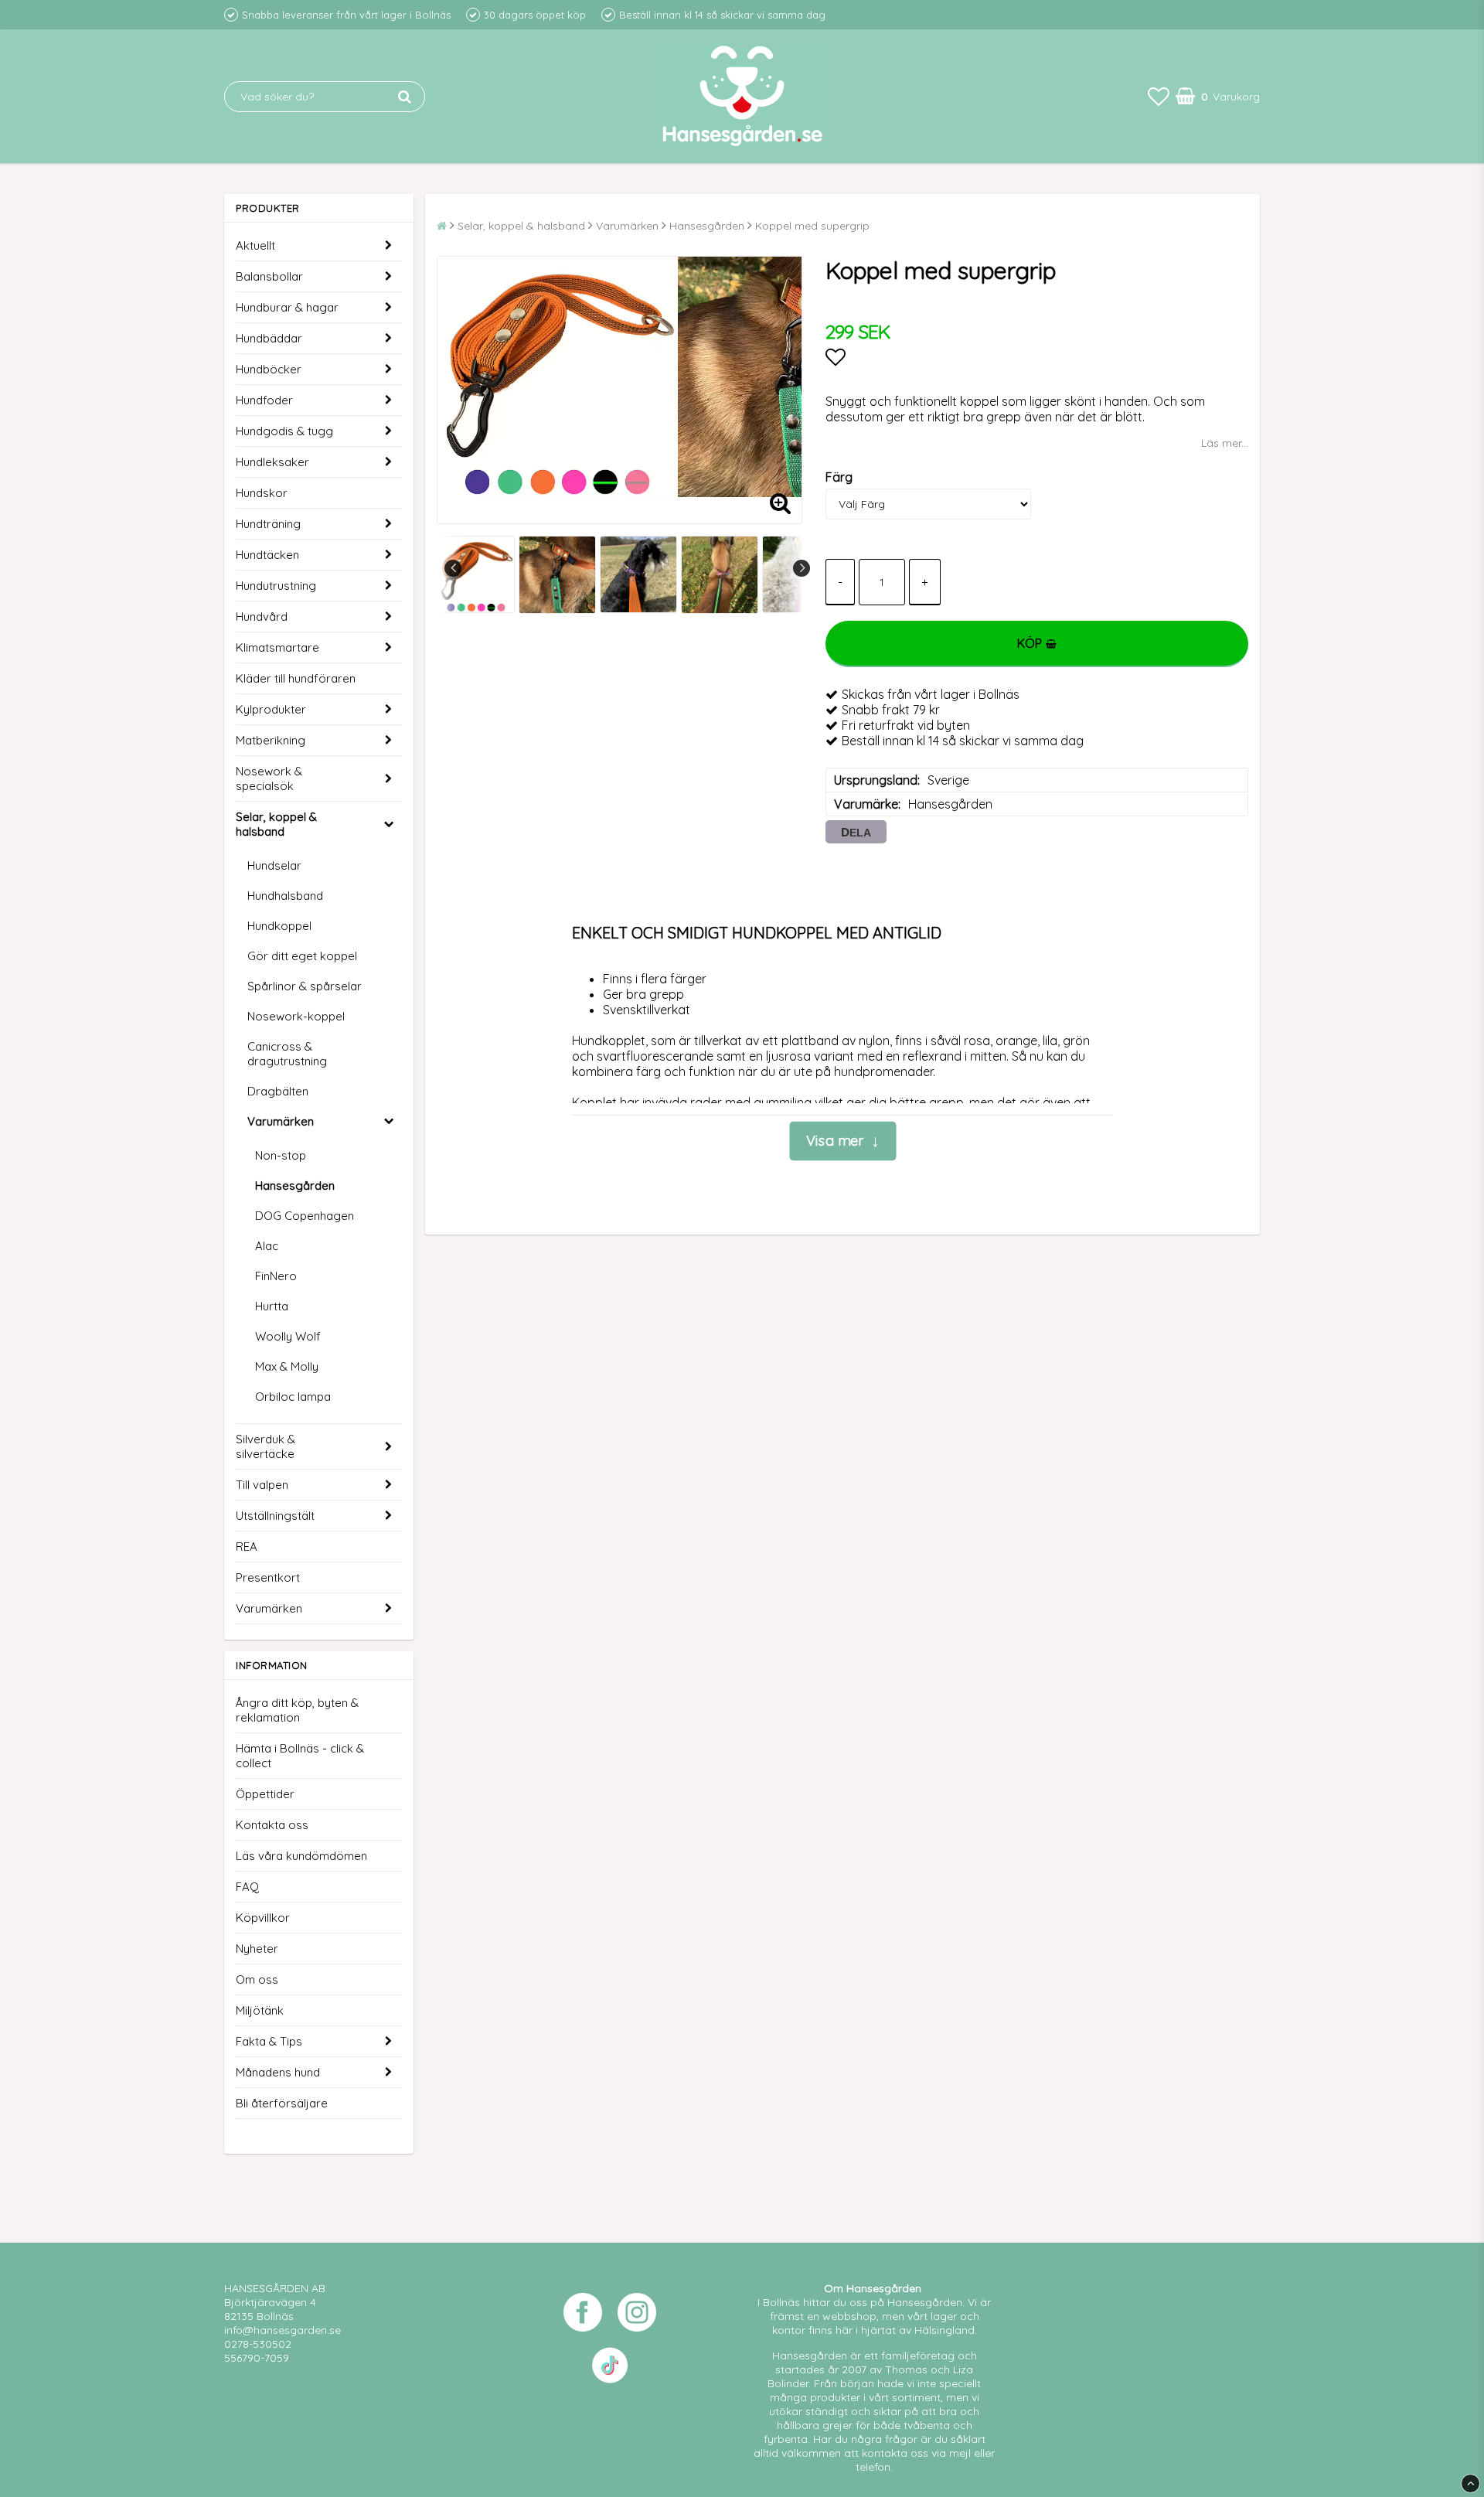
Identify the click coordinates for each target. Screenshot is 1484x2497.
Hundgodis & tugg (284, 431)
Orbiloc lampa (293, 1397)
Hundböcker (269, 369)
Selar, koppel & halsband (276, 824)
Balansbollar (269, 276)
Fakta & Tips (269, 2041)
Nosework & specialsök (269, 778)
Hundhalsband (285, 896)
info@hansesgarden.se (283, 2330)
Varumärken (281, 1121)
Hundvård (262, 617)
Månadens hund (278, 2072)
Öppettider (265, 1794)
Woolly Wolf (288, 1336)
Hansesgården (295, 1185)
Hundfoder (264, 400)
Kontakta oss (272, 1825)
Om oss (257, 1979)
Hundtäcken (267, 555)
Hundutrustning (276, 586)
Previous (453, 568)
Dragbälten (278, 1091)
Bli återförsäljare (282, 2103)
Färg (839, 477)
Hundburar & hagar (287, 307)
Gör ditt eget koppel (302, 956)
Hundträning (268, 524)
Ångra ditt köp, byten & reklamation (297, 1710)
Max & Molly (287, 1366)
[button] (1159, 96)
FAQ (247, 1887)
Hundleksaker (272, 462)
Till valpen (262, 1485)
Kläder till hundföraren (296, 678)
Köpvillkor (263, 1918)
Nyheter (257, 1949)
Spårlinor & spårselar (305, 986)
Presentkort (268, 1577)
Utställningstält (275, 1516)
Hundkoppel (279, 926)
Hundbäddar (269, 338)
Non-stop (281, 1155)
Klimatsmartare (277, 647)
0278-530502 (258, 2344)
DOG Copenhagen (305, 1216)
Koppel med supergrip (812, 226)
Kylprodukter (271, 709)
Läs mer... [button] (1225, 443)
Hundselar (274, 865)
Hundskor (262, 493)
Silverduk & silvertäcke (265, 1446)
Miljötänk (260, 2010)
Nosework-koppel (296, 1016)
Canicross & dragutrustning (287, 1054)
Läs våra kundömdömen (301, 1856)
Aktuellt (255, 245)
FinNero (276, 1276)
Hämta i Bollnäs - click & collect (300, 1756)
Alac (267, 1246)
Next (802, 568)
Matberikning (271, 740)
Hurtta (272, 1306)
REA (247, 1547)
